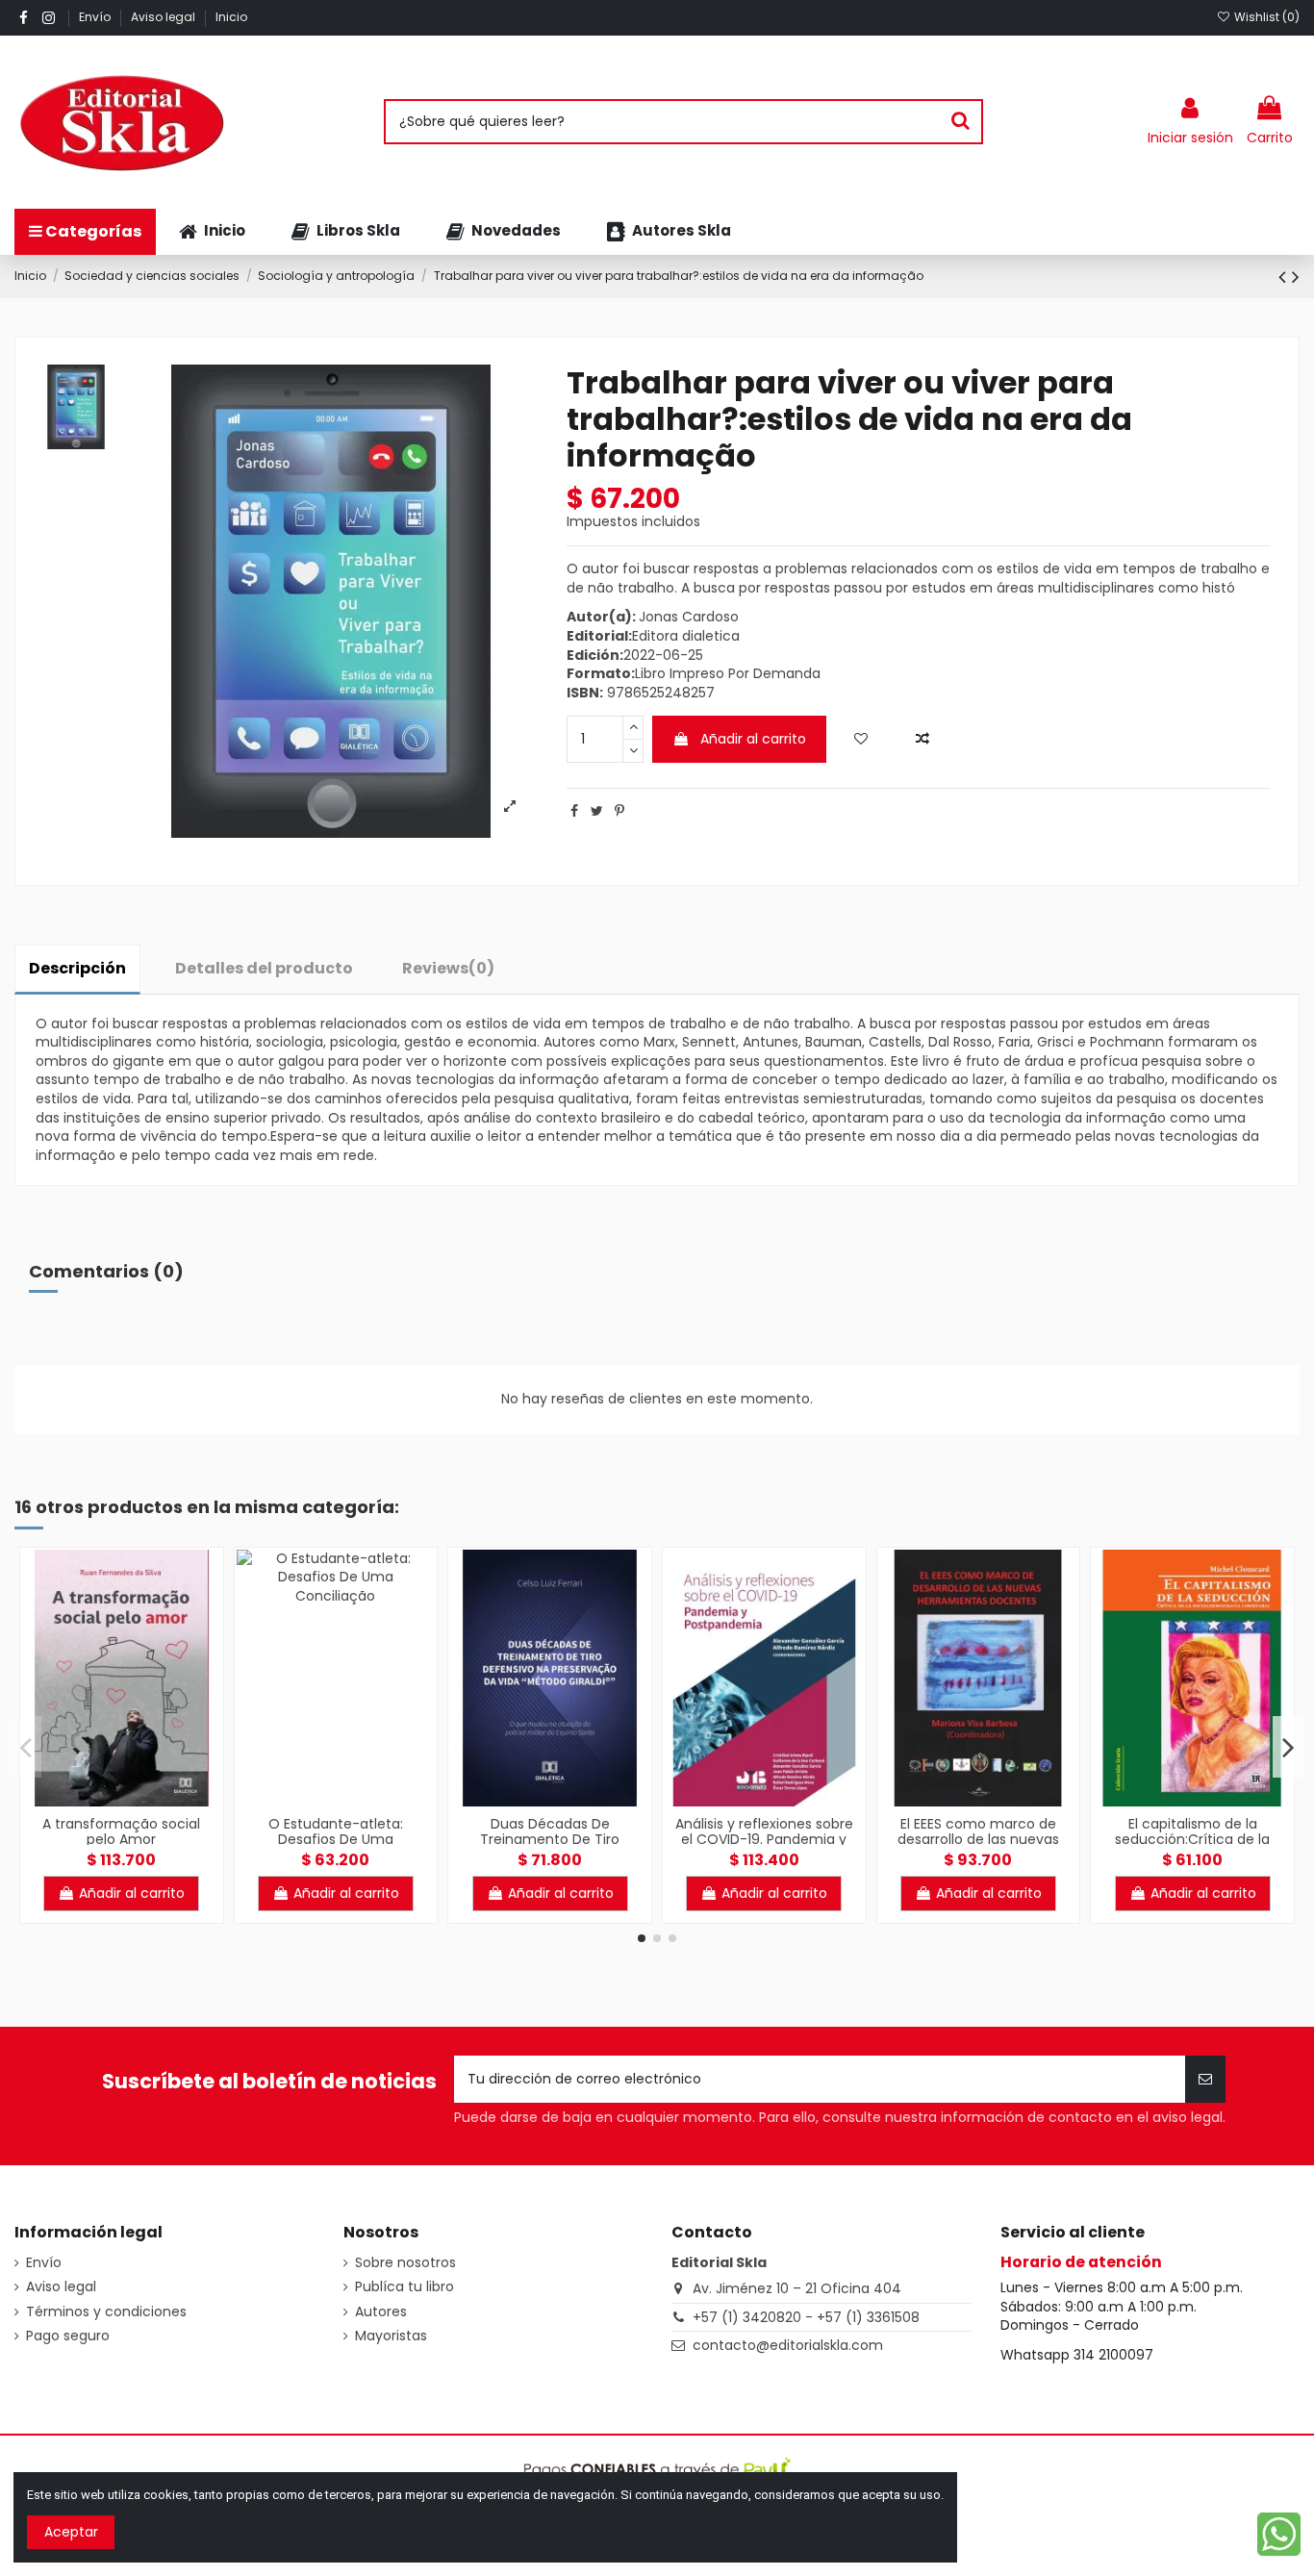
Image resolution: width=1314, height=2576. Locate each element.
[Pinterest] (619, 811)
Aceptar (71, 2532)
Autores (381, 2312)
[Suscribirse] (1205, 2079)
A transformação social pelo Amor (121, 1832)
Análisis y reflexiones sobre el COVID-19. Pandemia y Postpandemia (764, 1840)
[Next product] (1296, 277)
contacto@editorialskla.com (788, 2345)
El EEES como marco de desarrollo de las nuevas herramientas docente (978, 1840)
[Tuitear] (597, 811)
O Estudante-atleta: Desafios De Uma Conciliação (336, 1840)
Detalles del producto (264, 968)
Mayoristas (391, 2336)
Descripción (77, 968)
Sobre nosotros (405, 2263)
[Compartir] (574, 811)
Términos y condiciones (106, 2312)
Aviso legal (164, 17)
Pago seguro (68, 2336)
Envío (96, 17)
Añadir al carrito (753, 739)
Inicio (231, 17)
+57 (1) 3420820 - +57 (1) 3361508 (806, 2317)
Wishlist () (1265, 17)
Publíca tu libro (404, 2287)
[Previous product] (1285, 277)
